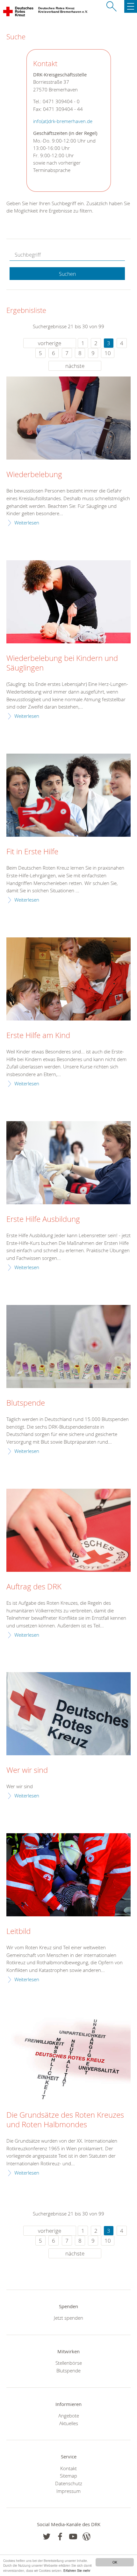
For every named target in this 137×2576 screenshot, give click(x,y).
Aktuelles (69, 2423)
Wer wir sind (27, 1770)
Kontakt (68, 2468)
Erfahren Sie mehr (77, 2570)
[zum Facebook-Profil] (47, 2537)
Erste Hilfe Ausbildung (43, 1219)
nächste (75, 366)
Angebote (69, 2416)
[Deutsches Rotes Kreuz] (19, 13)
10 (108, 353)
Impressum (68, 2491)
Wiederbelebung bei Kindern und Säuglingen (62, 663)
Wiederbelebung (34, 475)
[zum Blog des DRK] (87, 2537)
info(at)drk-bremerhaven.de (63, 121)
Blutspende (26, 1403)
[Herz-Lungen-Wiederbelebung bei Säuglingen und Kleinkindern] (68, 602)
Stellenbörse (69, 2363)
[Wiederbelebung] (68, 418)
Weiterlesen (27, 523)
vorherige (50, 343)
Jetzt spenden (68, 2318)
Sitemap (68, 2476)
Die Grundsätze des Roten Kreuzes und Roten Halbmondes (65, 2120)
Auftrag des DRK (34, 1587)
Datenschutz (69, 2483)
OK (115, 2562)
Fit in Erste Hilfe (32, 852)
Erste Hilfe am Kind (38, 1036)
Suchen (67, 274)
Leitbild (18, 1931)
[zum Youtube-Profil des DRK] (73, 2537)
